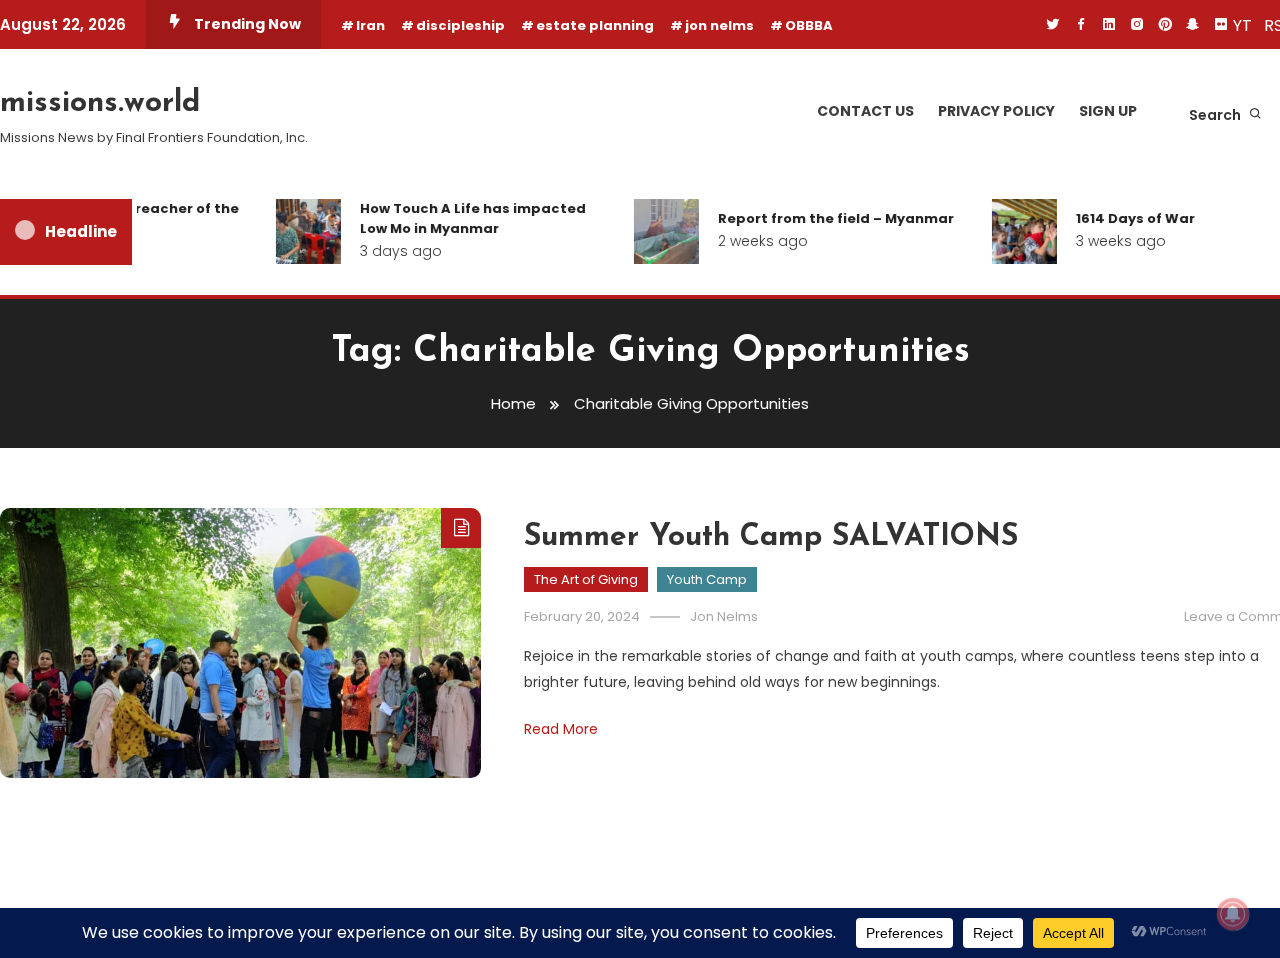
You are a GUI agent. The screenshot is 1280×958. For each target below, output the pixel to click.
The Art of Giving (586, 579)
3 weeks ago (1112, 241)
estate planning (595, 25)
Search (1216, 115)
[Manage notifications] (1233, 914)
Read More (561, 729)
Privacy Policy (996, 111)
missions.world (100, 103)
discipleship (460, 25)
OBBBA (809, 25)
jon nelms (719, 25)
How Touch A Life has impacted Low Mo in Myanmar (464, 218)
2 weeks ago (754, 241)
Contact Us (865, 111)
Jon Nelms (724, 616)
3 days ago (392, 251)
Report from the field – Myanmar (827, 218)
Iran (370, 25)
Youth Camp (707, 579)
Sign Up (1108, 111)
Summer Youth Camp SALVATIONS (771, 537)
